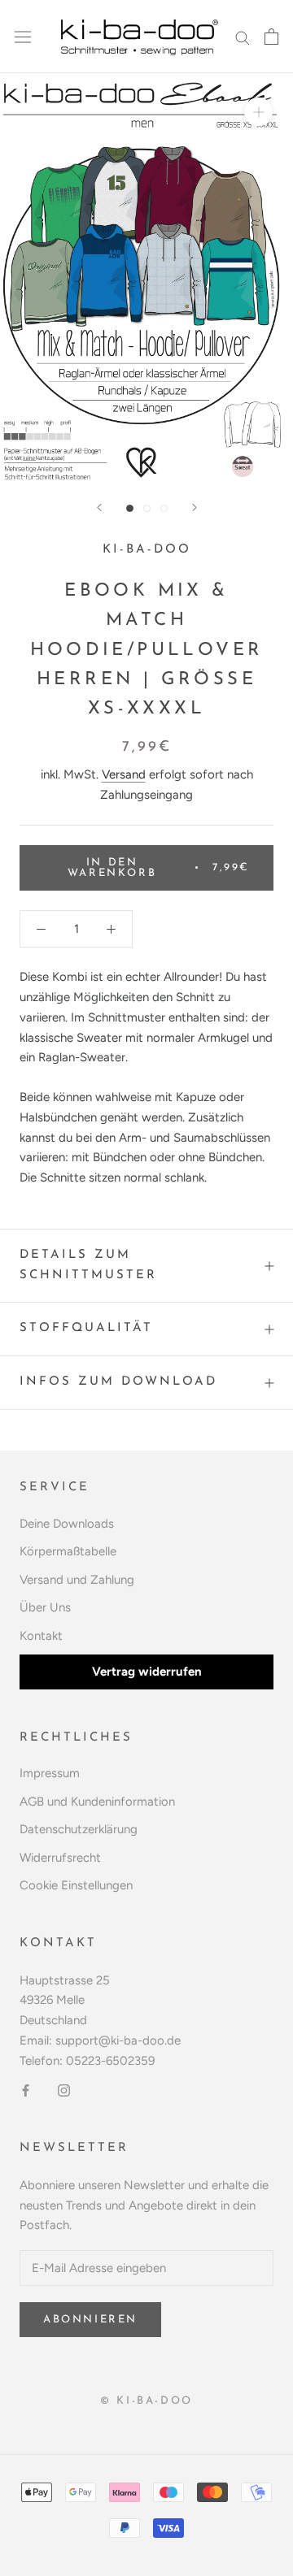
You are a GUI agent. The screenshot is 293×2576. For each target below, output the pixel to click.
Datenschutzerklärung (79, 1829)
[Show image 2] (147, 508)
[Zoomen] (258, 112)
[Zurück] (99, 507)
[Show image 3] (164, 508)
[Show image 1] (130, 508)
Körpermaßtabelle (68, 1551)
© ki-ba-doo (146, 2401)
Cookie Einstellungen (76, 1885)
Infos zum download (118, 1382)
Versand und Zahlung (77, 1580)
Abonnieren (90, 2320)
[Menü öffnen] (23, 37)
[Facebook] (26, 2090)
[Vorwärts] (195, 507)
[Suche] (243, 37)
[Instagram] (64, 2090)
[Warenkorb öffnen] (271, 37)
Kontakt (41, 1636)
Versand (124, 774)
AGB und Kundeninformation (97, 1802)
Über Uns (45, 1607)
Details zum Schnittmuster (88, 1265)
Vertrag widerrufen (147, 1672)
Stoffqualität (86, 1328)
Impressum (50, 1773)
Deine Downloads (67, 1524)
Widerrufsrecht (60, 1858)
